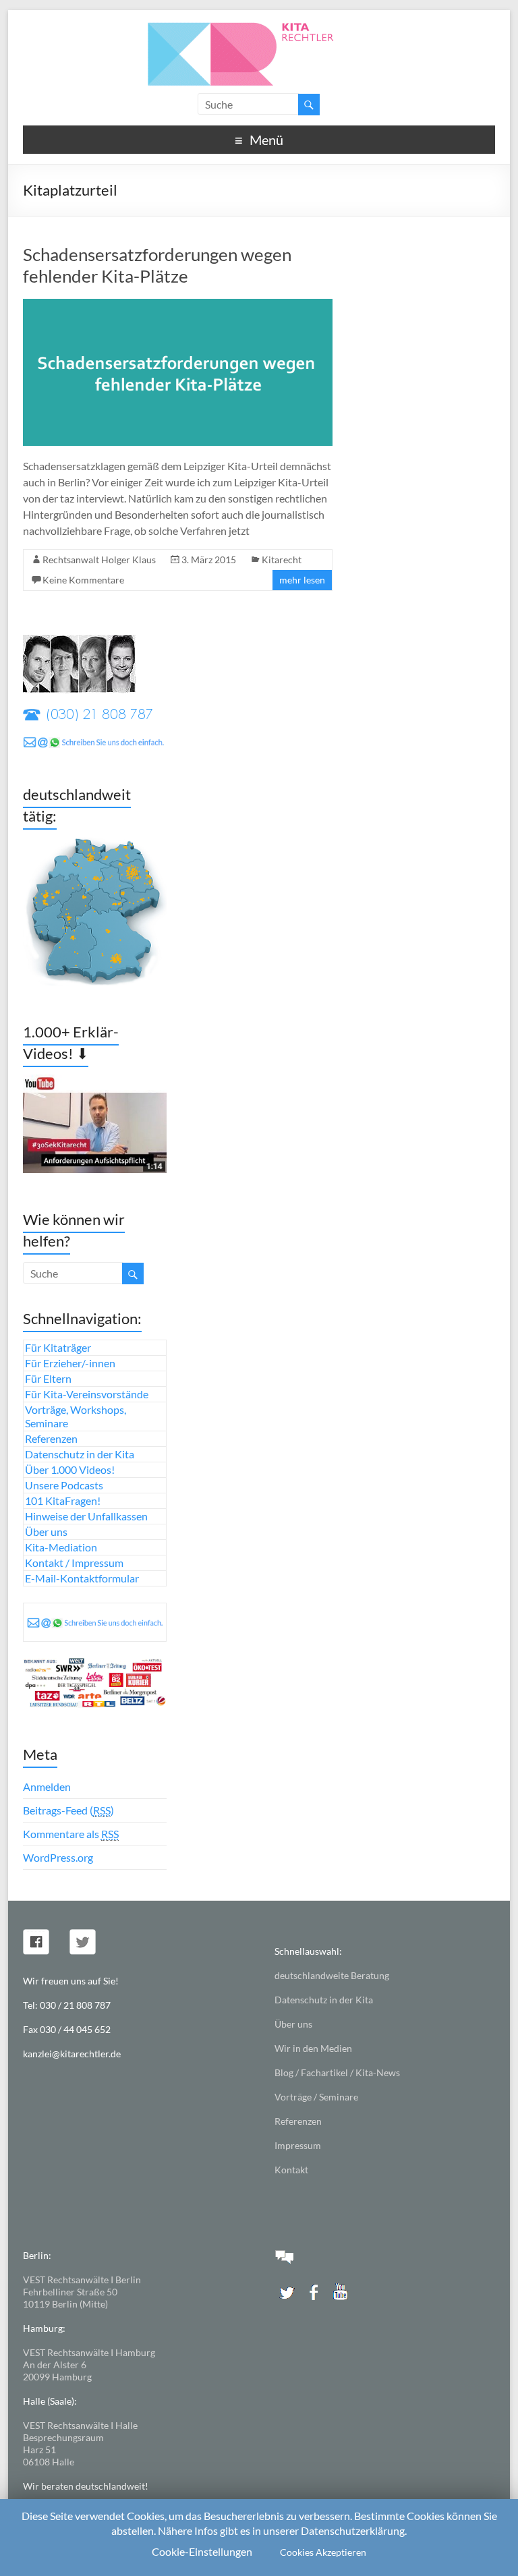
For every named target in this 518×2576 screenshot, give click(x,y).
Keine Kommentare (83, 580)
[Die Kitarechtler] (259, 27)
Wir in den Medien (313, 2048)
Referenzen (51, 1438)
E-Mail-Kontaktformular (82, 1578)
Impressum (298, 2145)
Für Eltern (48, 1378)
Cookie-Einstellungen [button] (202, 2551)
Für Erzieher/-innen (70, 1363)
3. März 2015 (209, 560)
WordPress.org (58, 1857)
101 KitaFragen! (63, 1500)
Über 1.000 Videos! (70, 1469)
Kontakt (291, 2170)
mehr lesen (302, 580)
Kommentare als (71, 1834)
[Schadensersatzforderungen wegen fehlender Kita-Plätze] (178, 305)
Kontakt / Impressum (74, 1563)
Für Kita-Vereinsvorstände (87, 1394)
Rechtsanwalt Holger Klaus (99, 560)
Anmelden (47, 1786)
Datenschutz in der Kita (80, 1454)
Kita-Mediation (61, 1547)
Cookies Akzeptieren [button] (323, 2552)
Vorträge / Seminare (316, 2097)
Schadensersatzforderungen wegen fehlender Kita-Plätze (157, 265)
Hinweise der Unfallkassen (86, 1516)
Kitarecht (282, 560)
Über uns (46, 1532)
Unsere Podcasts (64, 1485)
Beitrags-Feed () (68, 1810)
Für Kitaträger (58, 1347)
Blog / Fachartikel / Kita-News (337, 2072)
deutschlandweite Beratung (332, 1975)
